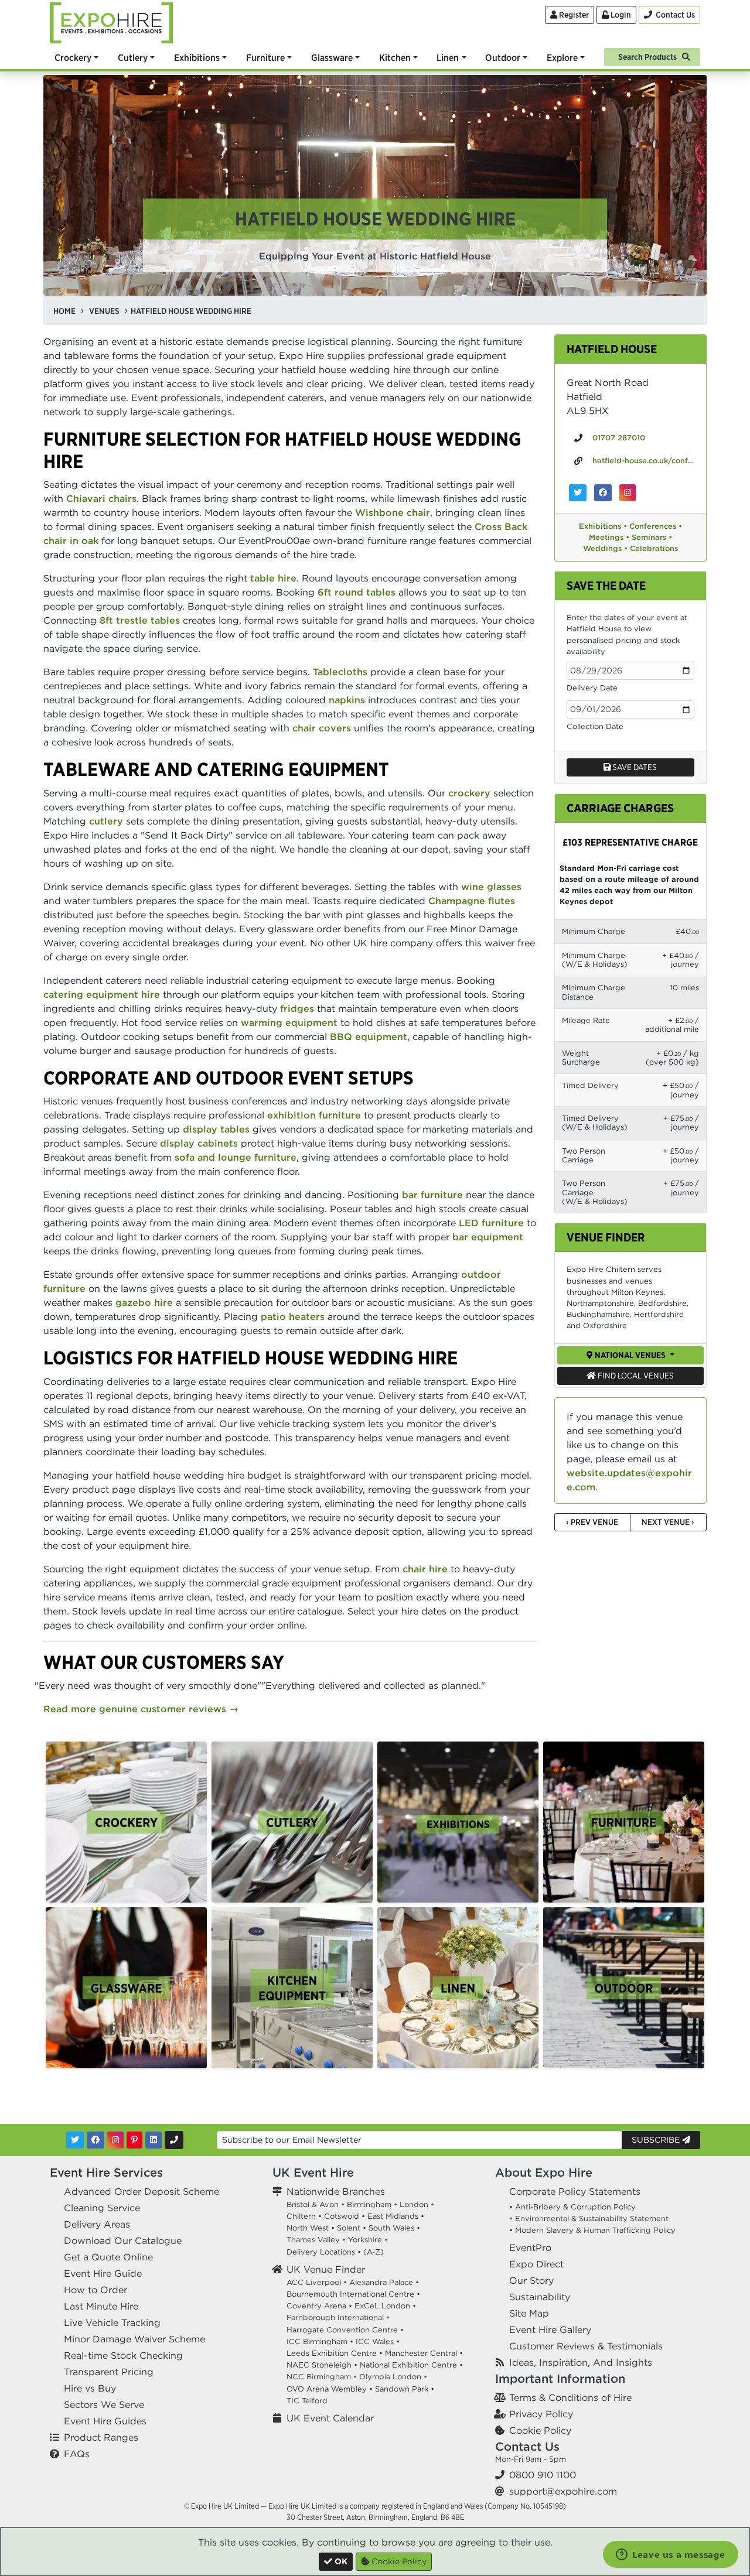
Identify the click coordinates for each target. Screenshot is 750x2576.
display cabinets (199, 1143)
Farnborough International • (338, 2317)
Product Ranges (101, 2437)
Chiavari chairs (101, 498)
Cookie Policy (540, 2430)
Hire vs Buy (90, 2388)
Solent (349, 2228)
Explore (562, 57)
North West (308, 2228)
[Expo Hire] (111, 22)
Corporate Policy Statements (575, 2191)
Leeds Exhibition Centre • (335, 2353)
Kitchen (395, 57)
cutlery (106, 821)
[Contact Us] (174, 2140)
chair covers (322, 728)
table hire (273, 578)
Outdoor (503, 57)
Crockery (73, 57)
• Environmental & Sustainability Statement (589, 2218)
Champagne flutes (472, 901)
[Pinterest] (134, 2140)
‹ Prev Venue (592, 1522)
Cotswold (342, 2216)
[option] (126, 1822)
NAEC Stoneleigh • (322, 2365)
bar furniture (432, 1195)
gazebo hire (144, 1302)
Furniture (265, 57)
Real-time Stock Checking (123, 2355)
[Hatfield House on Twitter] (578, 493)
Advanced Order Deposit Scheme (142, 2191)
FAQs (77, 2454)
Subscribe (657, 2140)
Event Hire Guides (105, 2421)
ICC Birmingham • (320, 2341)
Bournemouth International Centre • (353, 2294)
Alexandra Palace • (384, 2282)
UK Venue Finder (326, 2269)
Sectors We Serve (104, 2404)
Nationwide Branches (336, 2191)
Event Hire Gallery (550, 2329)
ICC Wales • (378, 2341)
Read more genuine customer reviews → (141, 1709)
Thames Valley (313, 2240)
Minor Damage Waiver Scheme (134, 2339)
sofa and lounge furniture (236, 1157)
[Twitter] (75, 2140)
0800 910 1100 (543, 2475)
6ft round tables (357, 592)
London (414, 2204)
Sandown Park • (405, 2389)
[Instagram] (115, 2140)
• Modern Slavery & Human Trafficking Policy (592, 2230)
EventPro (530, 2247)
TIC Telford (307, 2401)
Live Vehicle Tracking (112, 2322)
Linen (448, 57)
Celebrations (654, 548)
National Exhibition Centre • (411, 2365)
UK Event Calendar (330, 2418)
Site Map (529, 2313)
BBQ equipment (369, 1036)
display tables (216, 1129)
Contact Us (527, 2446)
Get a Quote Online (108, 2257)
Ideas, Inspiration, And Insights (581, 2362)
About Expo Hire (544, 2172)
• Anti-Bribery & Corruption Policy (572, 2207)
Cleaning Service (102, 2208)
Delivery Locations (321, 2252)
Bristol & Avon (313, 2204)
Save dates (634, 767)
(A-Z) (374, 2252)
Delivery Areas (97, 2224)
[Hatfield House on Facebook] (603, 493)
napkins (347, 700)
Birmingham (369, 2204)
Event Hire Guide (103, 2273)
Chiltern (301, 2216)
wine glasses (491, 887)
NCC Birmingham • (322, 2377)
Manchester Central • (424, 2353)
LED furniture (491, 1223)
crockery (469, 793)
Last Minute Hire (101, 2306)
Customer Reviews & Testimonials (586, 2346)
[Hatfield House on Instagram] (628, 493)
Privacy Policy (541, 2414)
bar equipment (488, 1237)
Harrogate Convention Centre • (345, 2330)
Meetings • (609, 537)
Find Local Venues (635, 1376)
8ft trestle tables (140, 620)
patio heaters (293, 1316)
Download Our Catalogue (123, 2240)
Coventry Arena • (319, 2306)
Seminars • (652, 537)
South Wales (391, 2228)
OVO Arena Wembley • (330, 2389)
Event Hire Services (106, 2172)
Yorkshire (365, 2240)
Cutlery (133, 57)
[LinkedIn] (154, 2140)
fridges (297, 1008)
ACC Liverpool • (317, 2282)
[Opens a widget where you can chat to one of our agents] (671, 2556)
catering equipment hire (102, 994)
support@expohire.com (563, 2491)
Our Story (531, 2280)
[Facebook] (96, 2140)
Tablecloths (340, 672)
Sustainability (540, 2297)
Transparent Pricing (109, 2372)
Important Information (560, 2378)
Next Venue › (668, 1522)
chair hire (425, 1569)
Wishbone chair (393, 512)
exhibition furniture (314, 1115)
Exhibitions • (603, 526)
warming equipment (289, 1022)
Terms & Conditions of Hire (570, 2397)
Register (573, 15)
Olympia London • (393, 2377)
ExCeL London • (385, 2306)
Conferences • (656, 526)
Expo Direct (536, 2264)
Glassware (332, 57)
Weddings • (605, 548)
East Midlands (393, 2216)
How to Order (96, 2290)
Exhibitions (197, 57)
